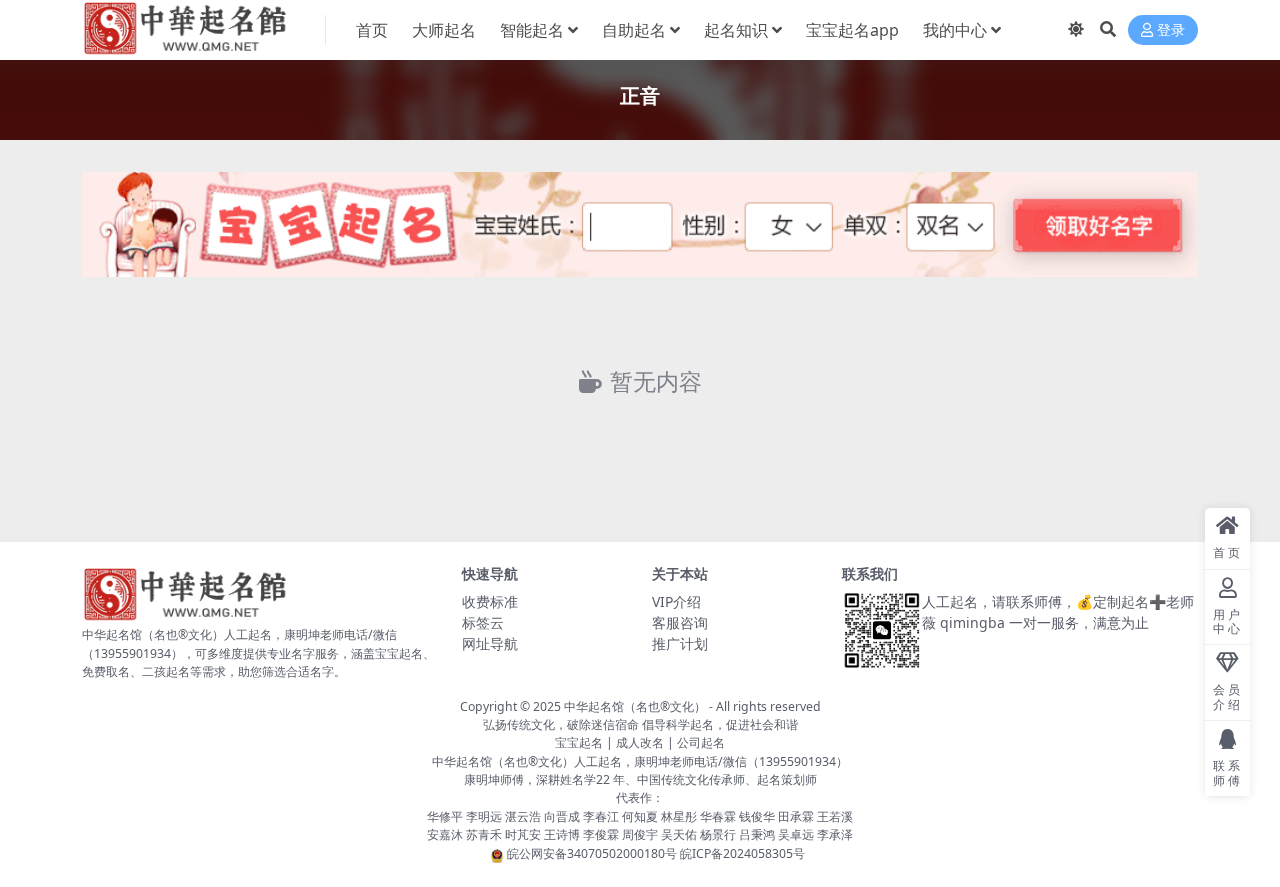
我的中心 (955, 30)
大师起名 (444, 30)
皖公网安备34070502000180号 (593, 853)
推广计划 (680, 643)
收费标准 (490, 601)
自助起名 (634, 30)
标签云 (483, 622)
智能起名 (532, 30)
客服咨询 (680, 622)
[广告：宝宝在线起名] (640, 230)
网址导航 (490, 643)
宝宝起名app (852, 30)
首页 (372, 30)
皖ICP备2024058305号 (742, 853)
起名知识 (736, 30)
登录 (1171, 30)
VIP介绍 (676, 601)
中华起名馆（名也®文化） (635, 706)
